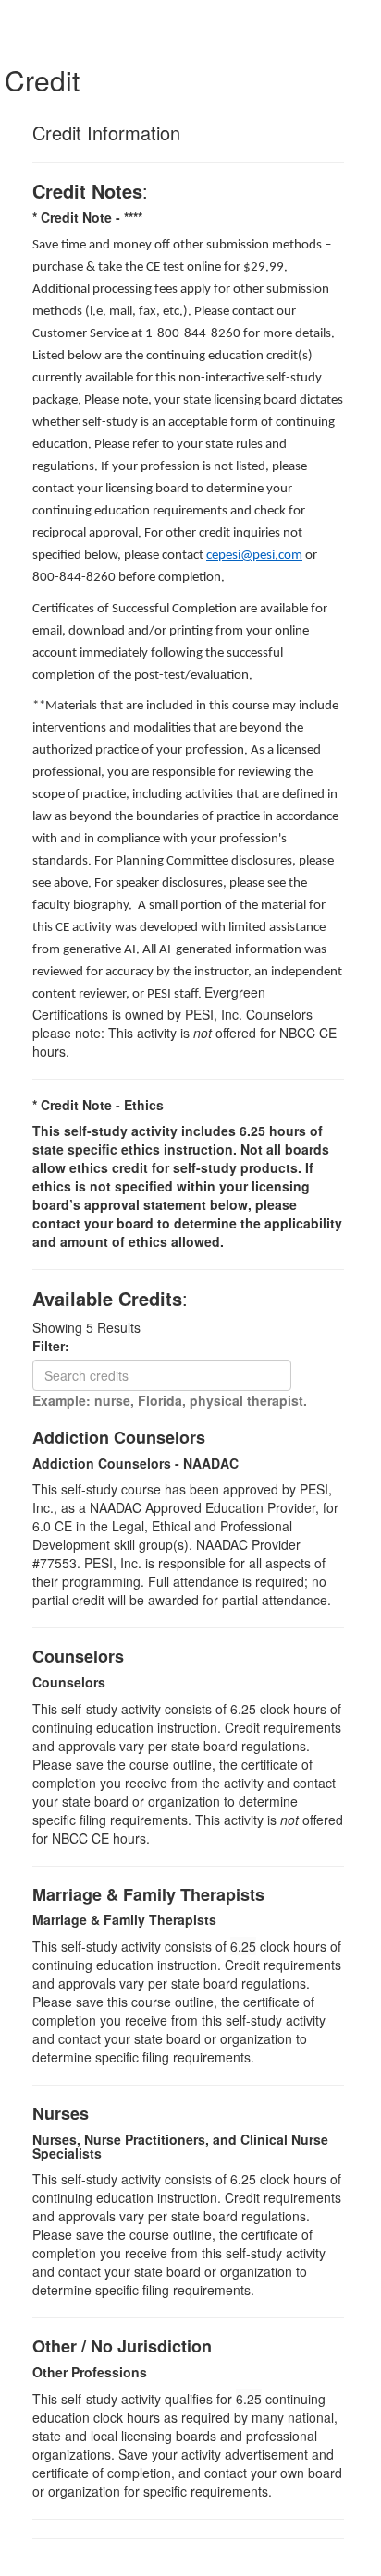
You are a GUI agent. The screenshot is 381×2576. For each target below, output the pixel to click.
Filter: (56, 1346)
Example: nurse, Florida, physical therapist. (170, 1400)
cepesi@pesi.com (254, 556)
